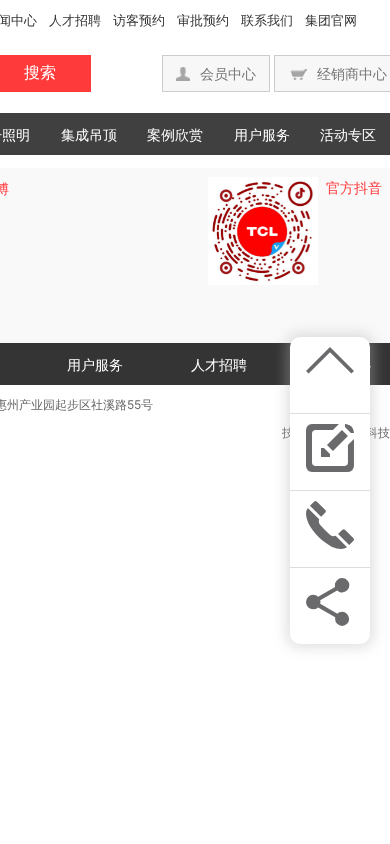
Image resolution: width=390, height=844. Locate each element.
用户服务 (262, 134)
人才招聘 (75, 20)
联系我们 (267, 20)
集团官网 (331, 20)
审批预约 (203, 20)
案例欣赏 (175, 134)
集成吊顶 (89, 134)
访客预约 (139, 20)
